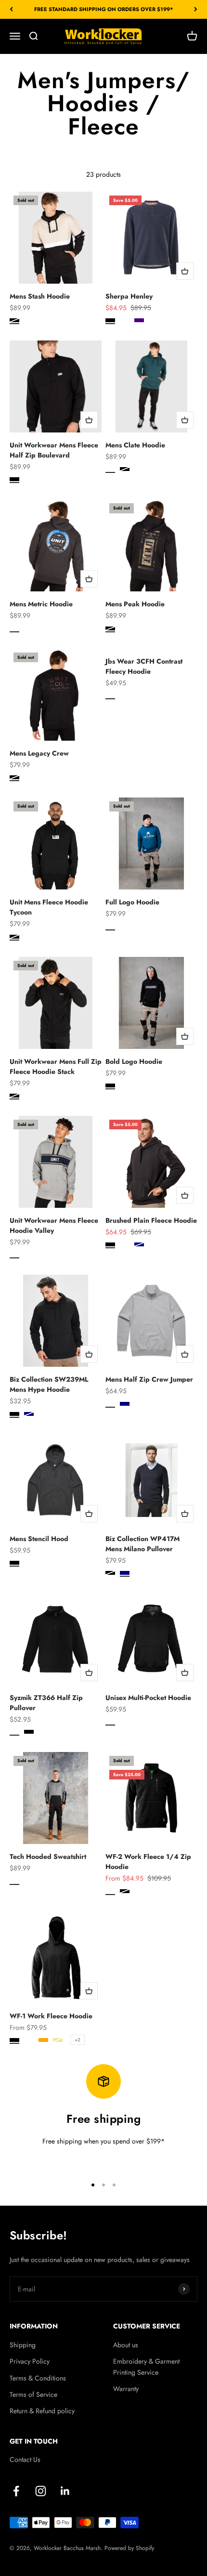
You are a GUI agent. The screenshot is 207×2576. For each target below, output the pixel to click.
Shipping (23, 2345)
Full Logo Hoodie (132, 902)
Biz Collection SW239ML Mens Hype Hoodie (49, 1384)
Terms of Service (33, 2394)
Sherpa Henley (129, 296)
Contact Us (25, 2459)
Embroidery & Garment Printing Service (146, 2367)
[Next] (196, 9)
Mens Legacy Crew (39, 753)
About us (126, 2345)
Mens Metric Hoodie (41, 604)
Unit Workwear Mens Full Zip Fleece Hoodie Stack (56, 1066)
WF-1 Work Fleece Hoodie (51, 2016)
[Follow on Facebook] (16, 2491)
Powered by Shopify (129, 2548)
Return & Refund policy (42, 2411)
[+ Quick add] (185, 271)
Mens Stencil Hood (39, 1539)
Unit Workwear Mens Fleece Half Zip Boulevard (54, 450)
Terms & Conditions (38, 2378)
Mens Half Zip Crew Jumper (149, 1379)
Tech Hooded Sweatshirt (48, 1857)
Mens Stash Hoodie (40, 296)
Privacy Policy (30, 2361)
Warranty (126, 2389)
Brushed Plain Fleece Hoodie (151, 1220)
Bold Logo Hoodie (134, 1061)
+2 (78, 2040)
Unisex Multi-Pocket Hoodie (148, 1698)
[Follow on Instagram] (41, 2491)
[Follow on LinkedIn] (65, 2491)
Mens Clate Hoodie (135, 445)
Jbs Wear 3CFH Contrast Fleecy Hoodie (144, 666)
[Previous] (11, 9)
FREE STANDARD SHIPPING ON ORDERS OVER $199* (104, 9)
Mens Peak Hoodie (135, 604)
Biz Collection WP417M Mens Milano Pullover (142, 1544)
